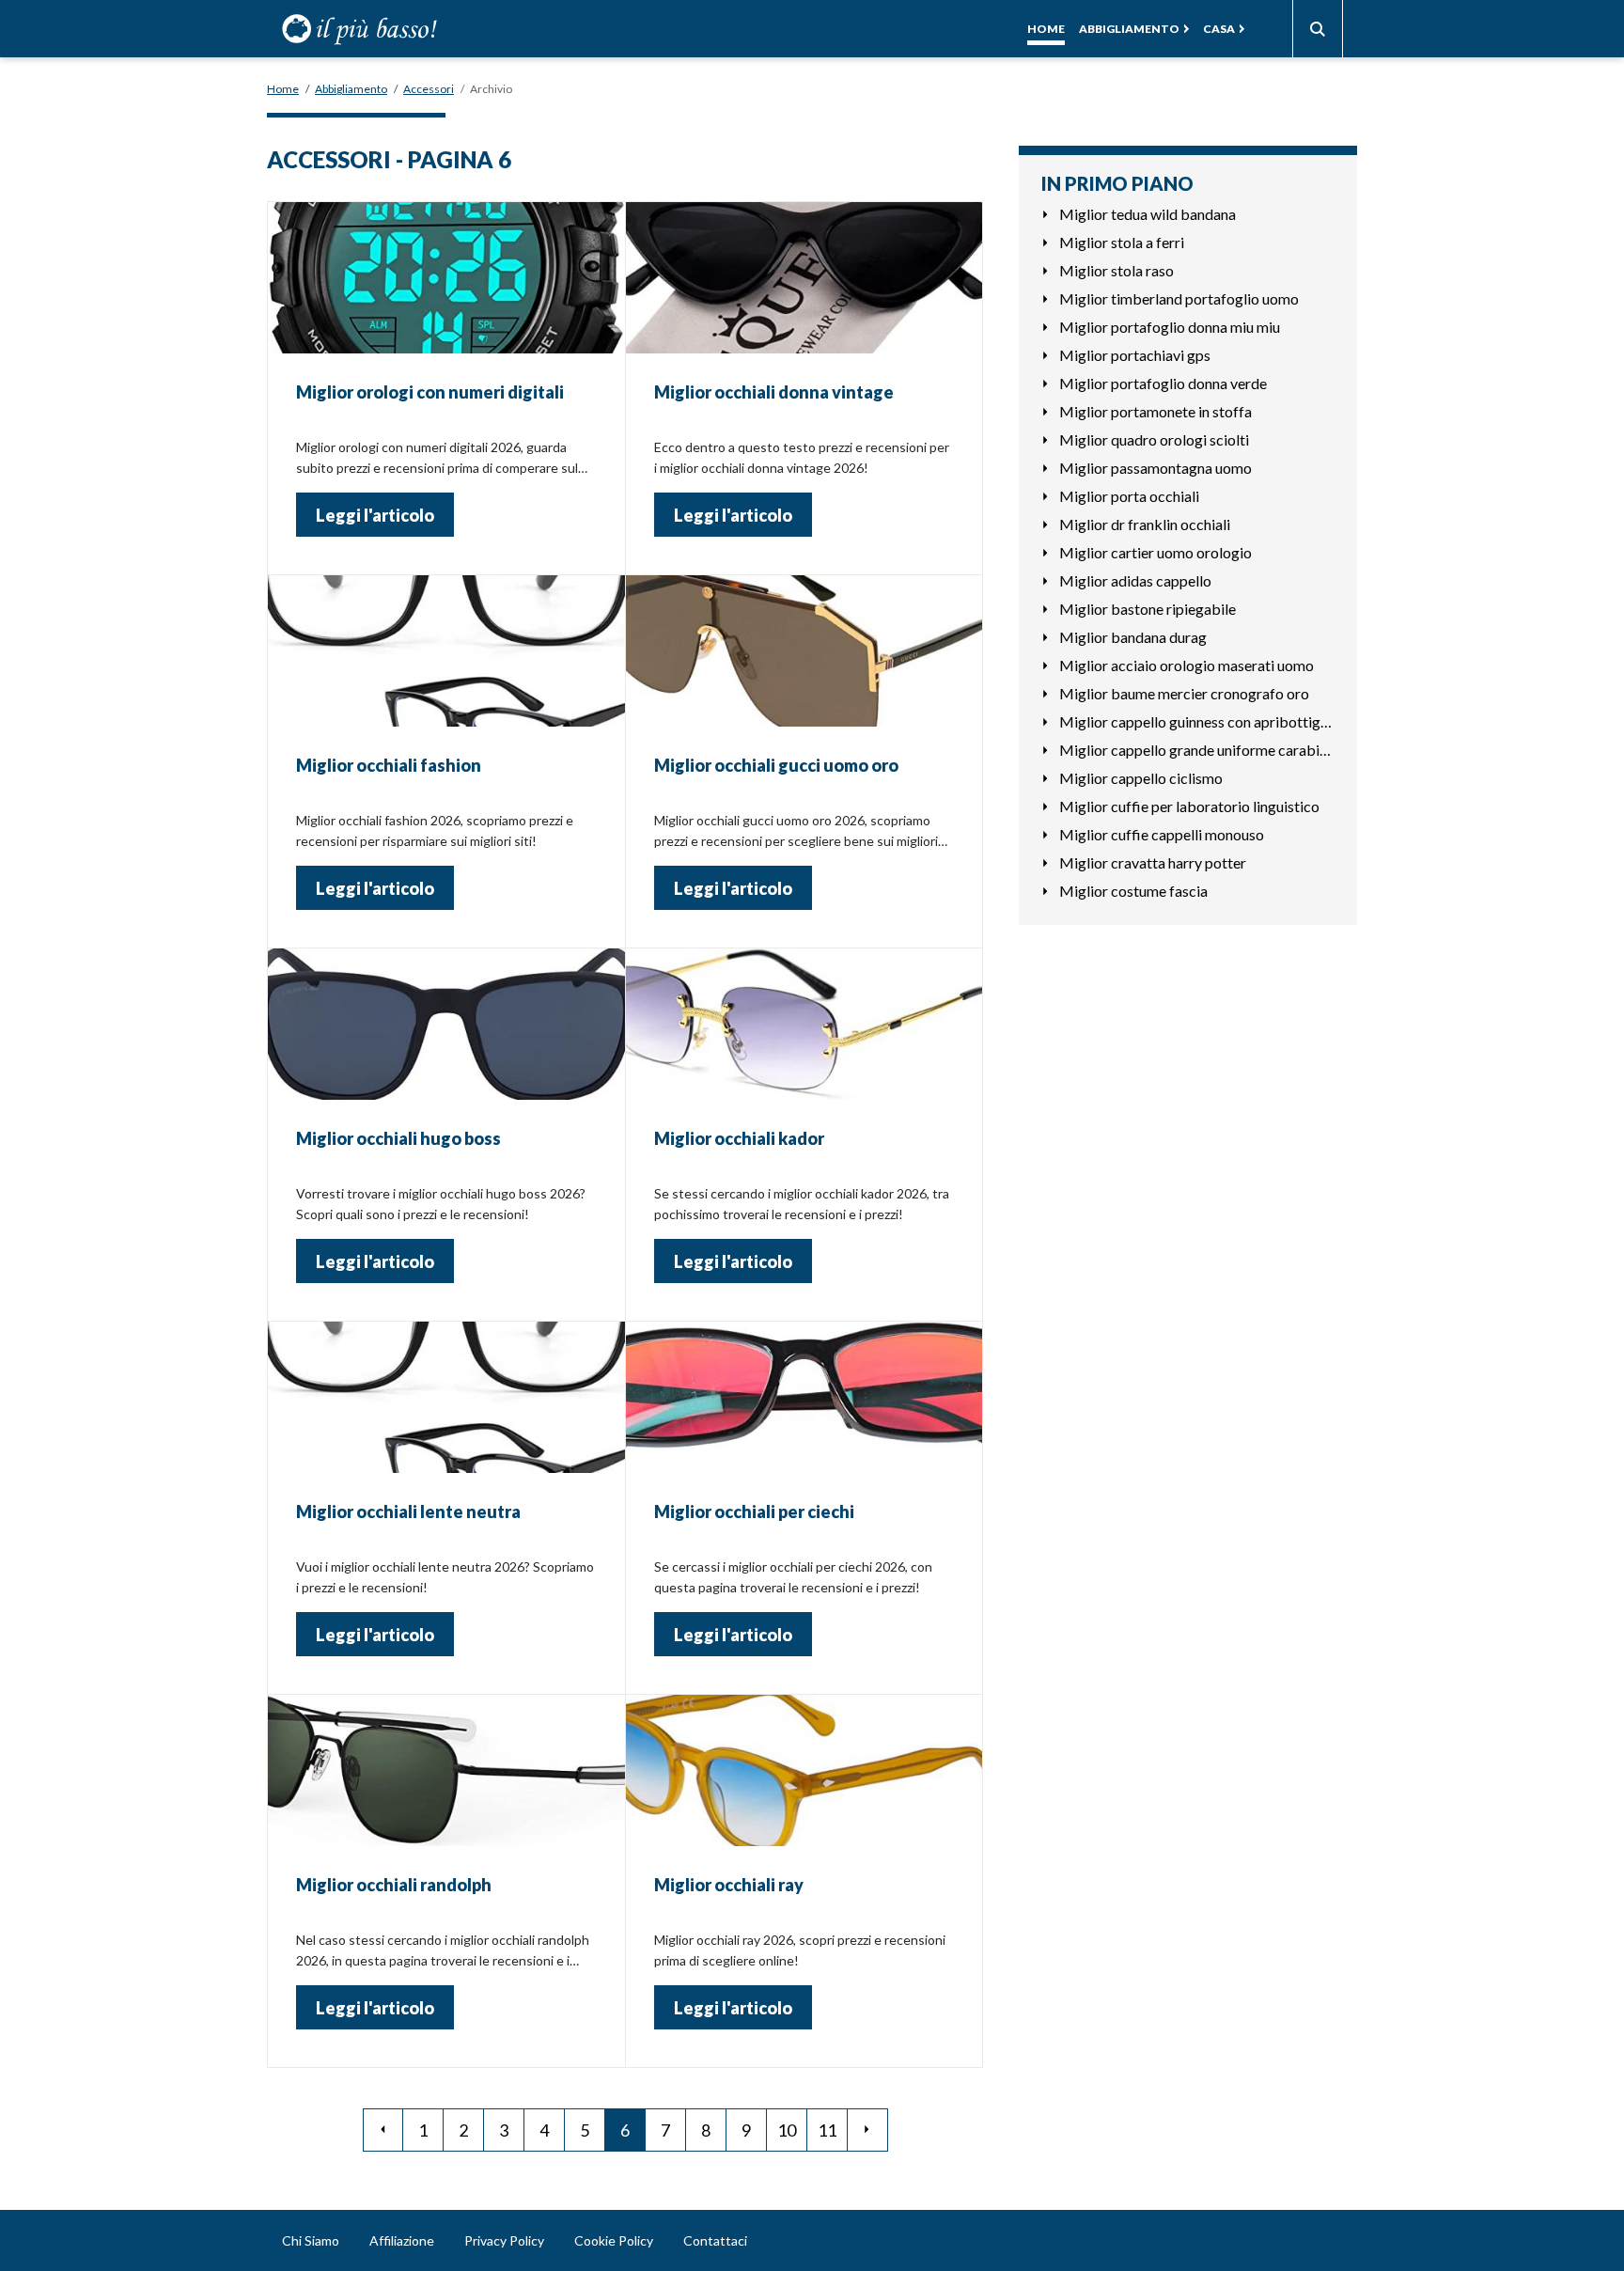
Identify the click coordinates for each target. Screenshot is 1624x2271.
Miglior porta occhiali (1129, 496)
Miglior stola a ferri (1122, 242)
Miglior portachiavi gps (1135, 355)
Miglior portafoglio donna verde (1163, 383)
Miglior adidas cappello (1135, 580)
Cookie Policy (614, 2240)
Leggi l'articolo (375, 515)
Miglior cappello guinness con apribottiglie (1197, 721)
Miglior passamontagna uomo (1156, 468)
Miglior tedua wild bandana (1148, 214)
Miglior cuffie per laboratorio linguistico (1189, 806)
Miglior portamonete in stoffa (1156, 411)
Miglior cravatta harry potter (1153, 862)
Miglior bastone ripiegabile (1148, 609)
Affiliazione (402, 2240)
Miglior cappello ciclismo (1141, 778)
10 (787, 2130)
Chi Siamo (311, 2240)
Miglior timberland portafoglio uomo (1179, 298)
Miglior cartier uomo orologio (1156, 552)
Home (1046, 29)
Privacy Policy (504, 2240)
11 (827, 2130)
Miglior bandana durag (1133, 637)
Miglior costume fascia (1133, 891)
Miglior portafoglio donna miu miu (1170, 327)
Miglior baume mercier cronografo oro (1184, 693)
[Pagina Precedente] (383, 2130)
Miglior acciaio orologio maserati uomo (1187, 665)
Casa (1219, 29)
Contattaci (715, 2240)
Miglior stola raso (1116, 270)
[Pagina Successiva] (868, 2130)
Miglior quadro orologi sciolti (1154, 439)
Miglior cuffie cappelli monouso (1162, 834)
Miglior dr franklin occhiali (1145, 524)
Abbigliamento (1129, 29)
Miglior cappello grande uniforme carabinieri (1197, 750)
